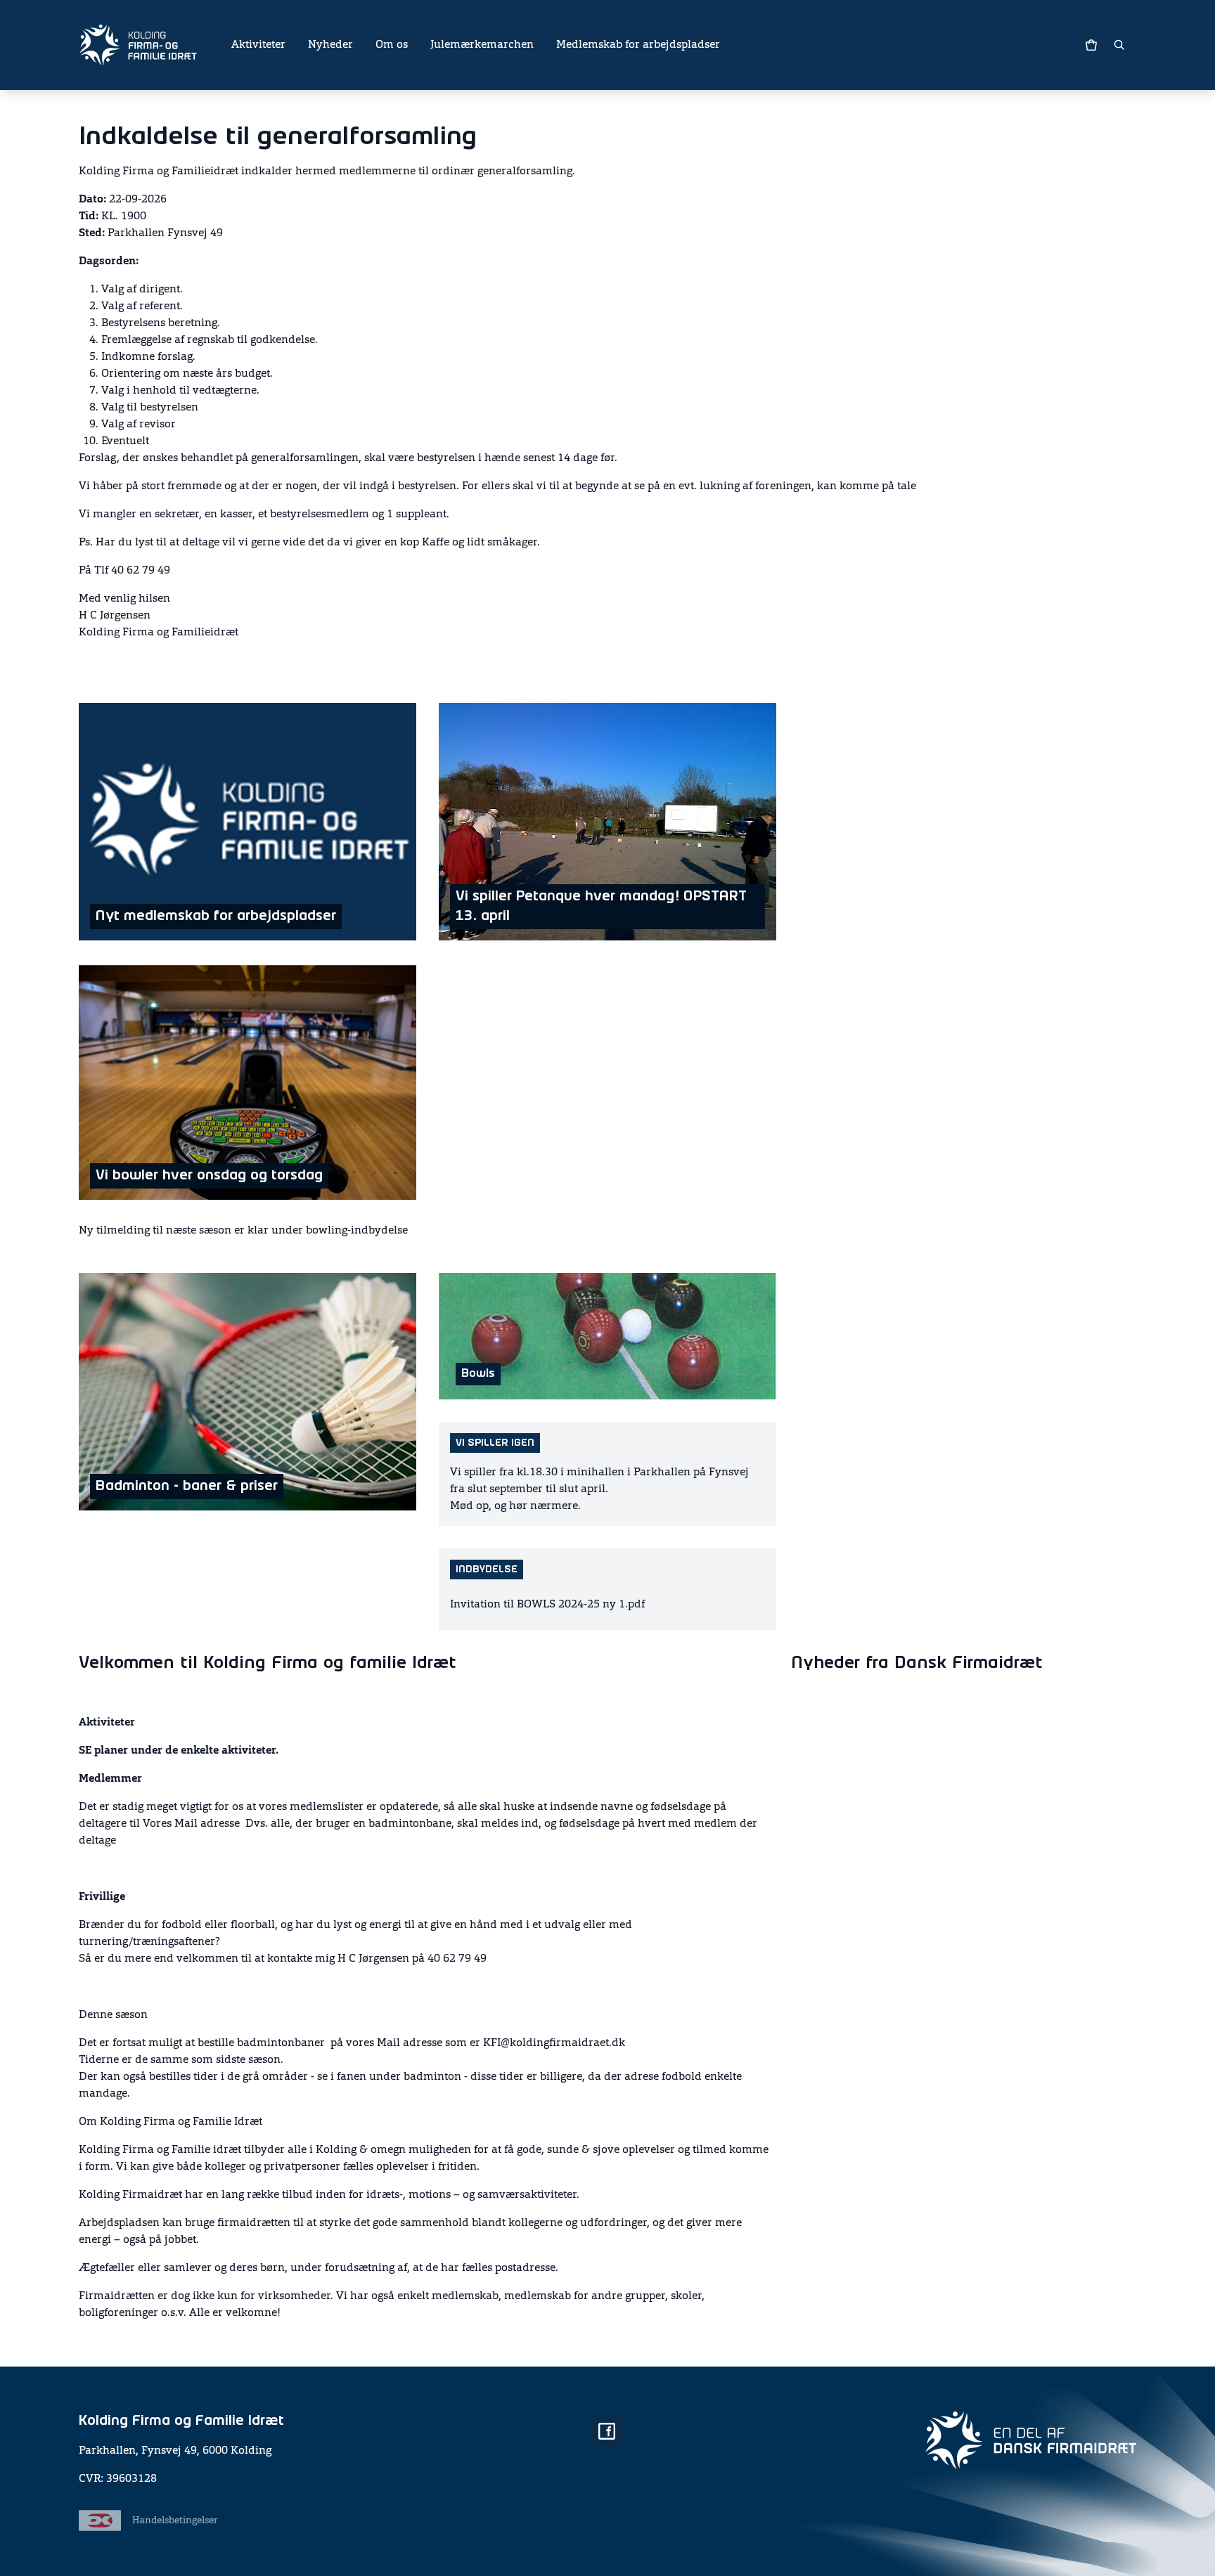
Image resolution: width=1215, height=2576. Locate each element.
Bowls (478, 1374)
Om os (392, 45)
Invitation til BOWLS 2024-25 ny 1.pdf (547, 1605)
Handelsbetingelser (175, 2520)
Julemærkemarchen (482, 45)
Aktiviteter (258, 45)
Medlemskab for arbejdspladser (638, 45)
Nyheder (330, 45)
